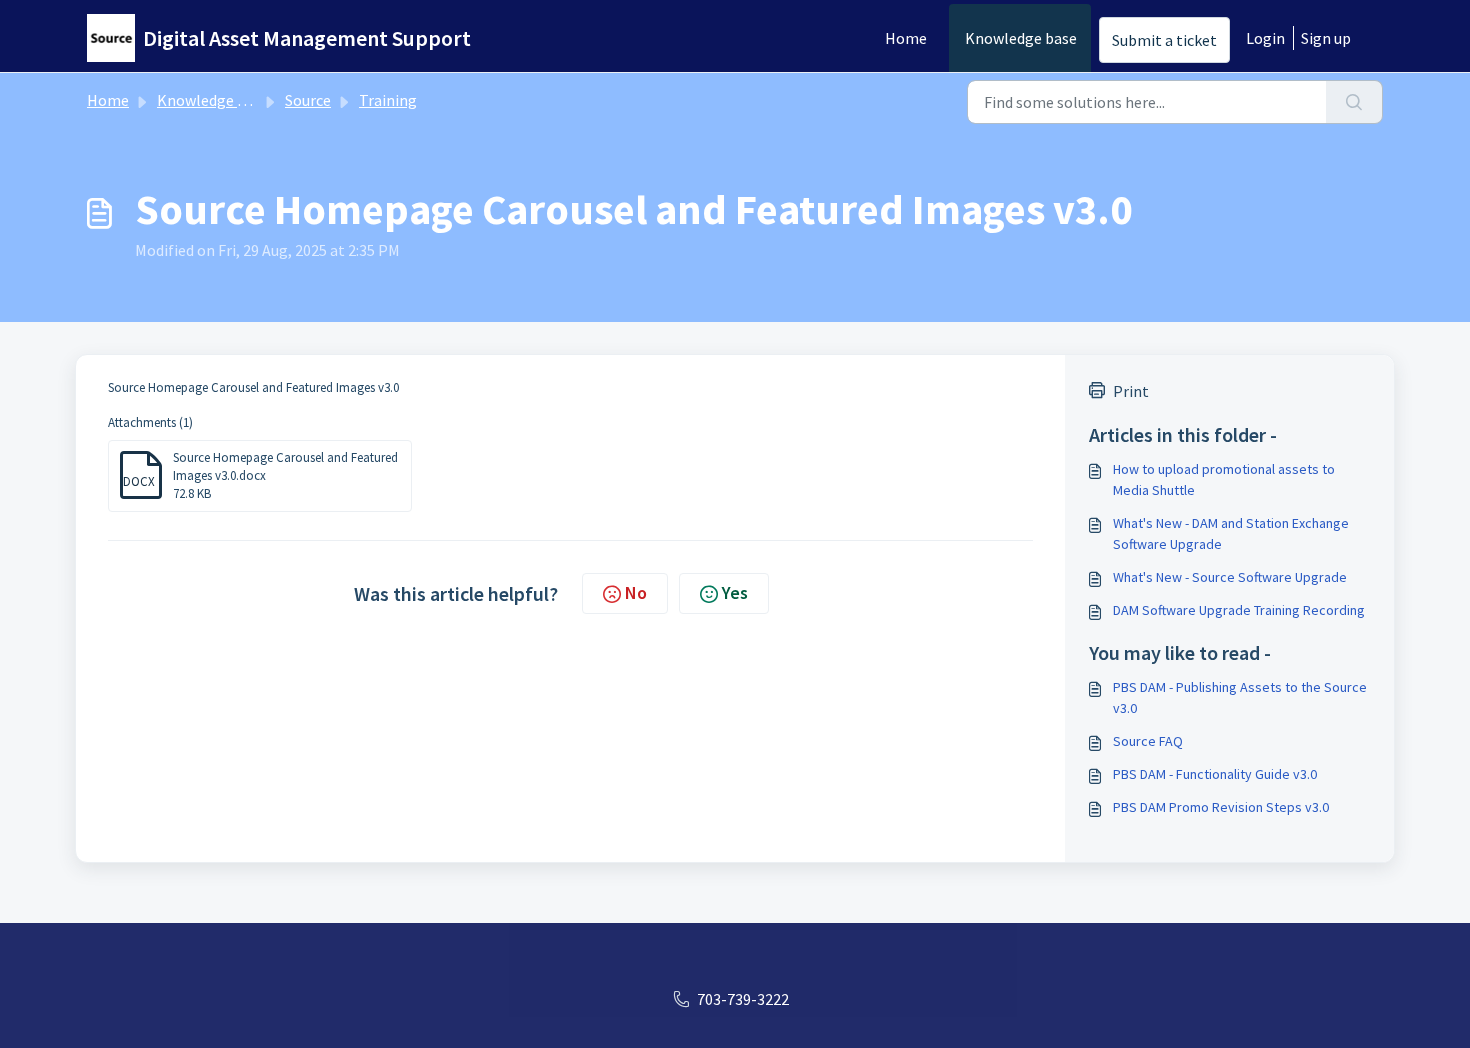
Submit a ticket (1164, 40)
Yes (735, 592)
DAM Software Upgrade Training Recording (1239, 610)
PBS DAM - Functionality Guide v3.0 (1215, 774)
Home (906, 38)
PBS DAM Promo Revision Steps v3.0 (1221, 807)
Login (1265, 38)
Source (308, 100)
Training (388, 100)
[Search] (1354, 102)
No (636, 592)
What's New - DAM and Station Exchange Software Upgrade (1231, 533)
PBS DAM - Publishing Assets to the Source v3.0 (1240, 697)
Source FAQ (1148, 741)
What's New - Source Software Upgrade (1230, 577)
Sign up (1326, 38)
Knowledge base (1021, 38)
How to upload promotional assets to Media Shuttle (1224, 479)
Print (1131, 391)
